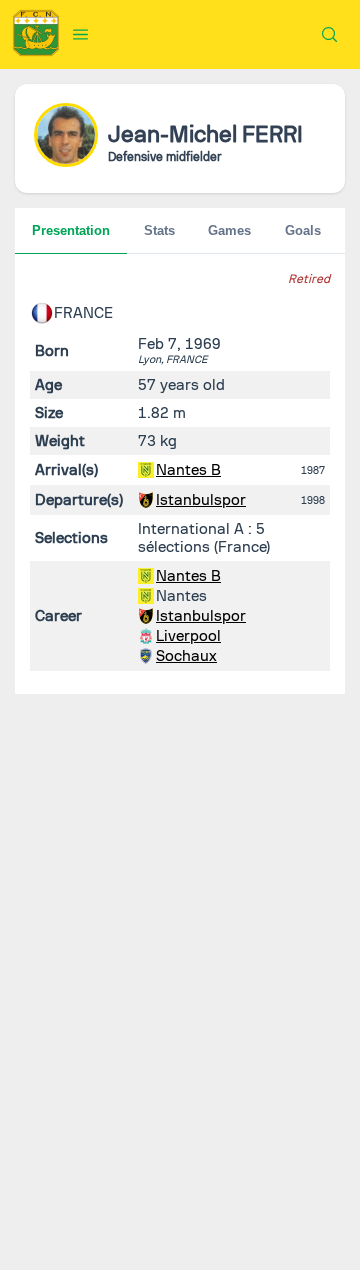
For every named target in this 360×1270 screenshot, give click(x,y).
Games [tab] (229, 230)
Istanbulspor (201, 500)
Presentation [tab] (71, 230)
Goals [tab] (303, 230)
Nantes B (188, 470)
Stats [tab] (159, 230)
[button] (81, 34)
